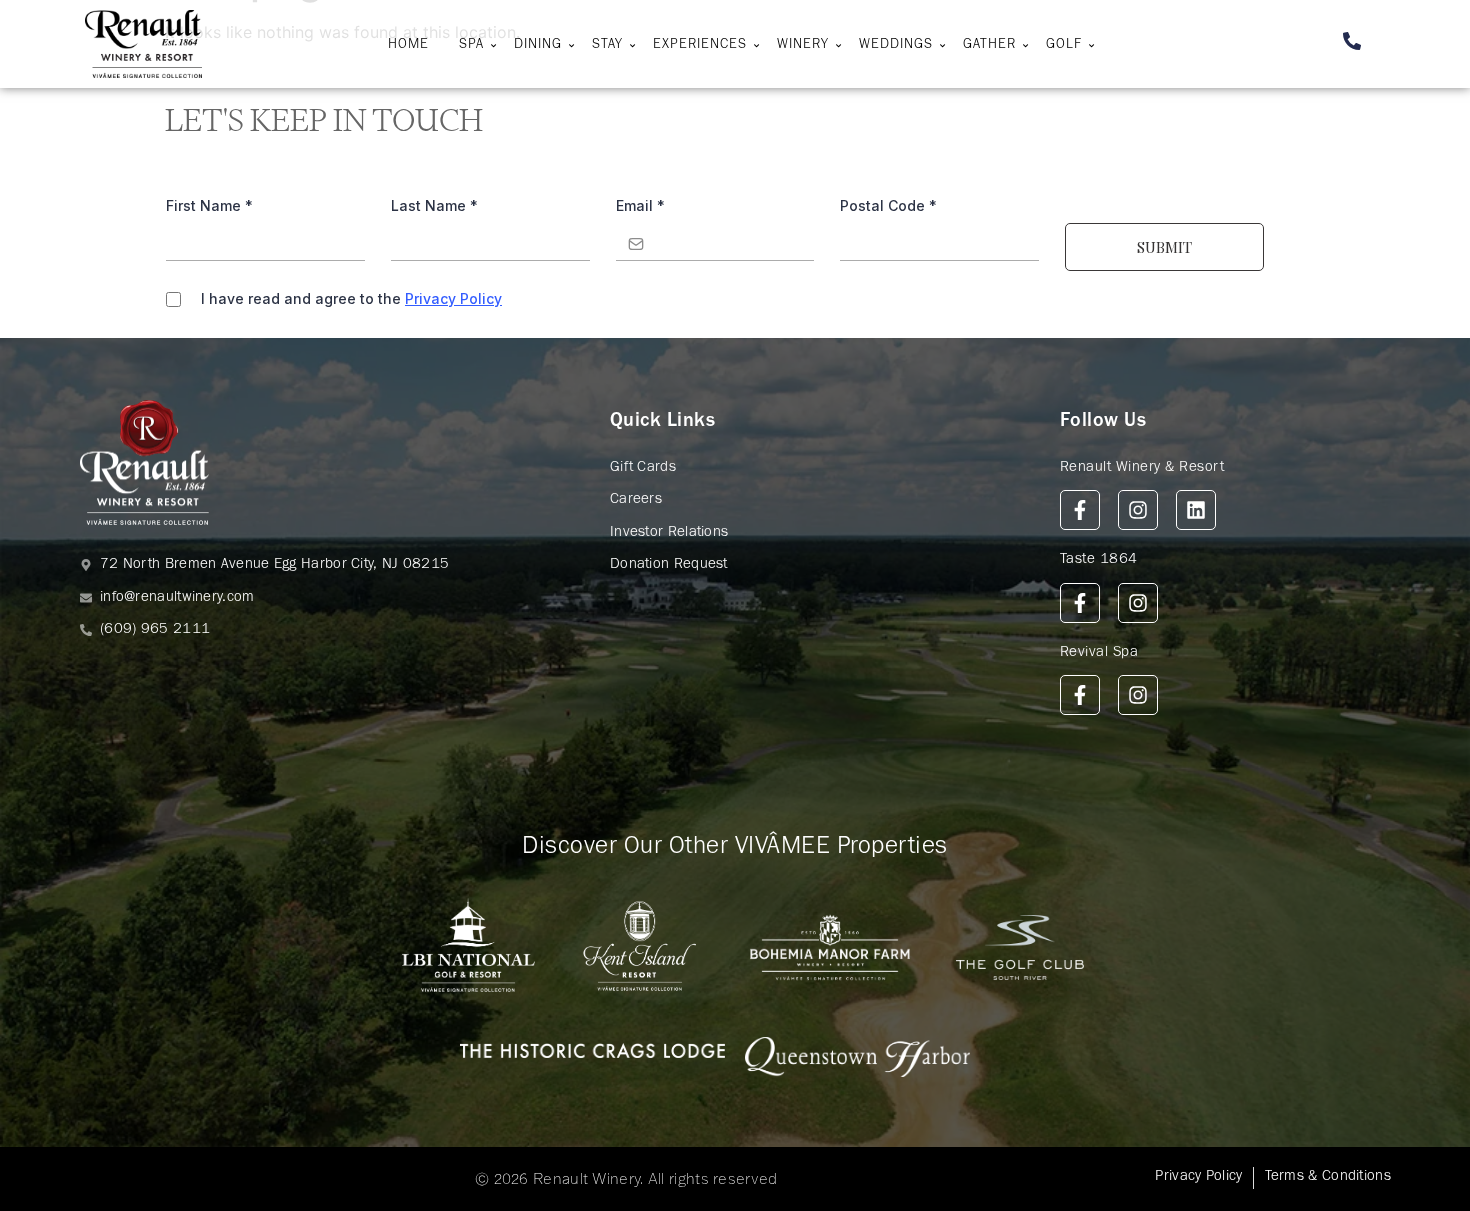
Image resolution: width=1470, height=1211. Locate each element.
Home (408, 46)
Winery (803, 46)
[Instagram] (1138, 510)
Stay (607, 46)
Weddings (896, 46)
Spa (471, 46)
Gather (989, 46)
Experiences (700, 46)
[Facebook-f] (1080, 510)
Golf (1064, 46)
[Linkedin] (1196, 510)
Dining (538, 46)
